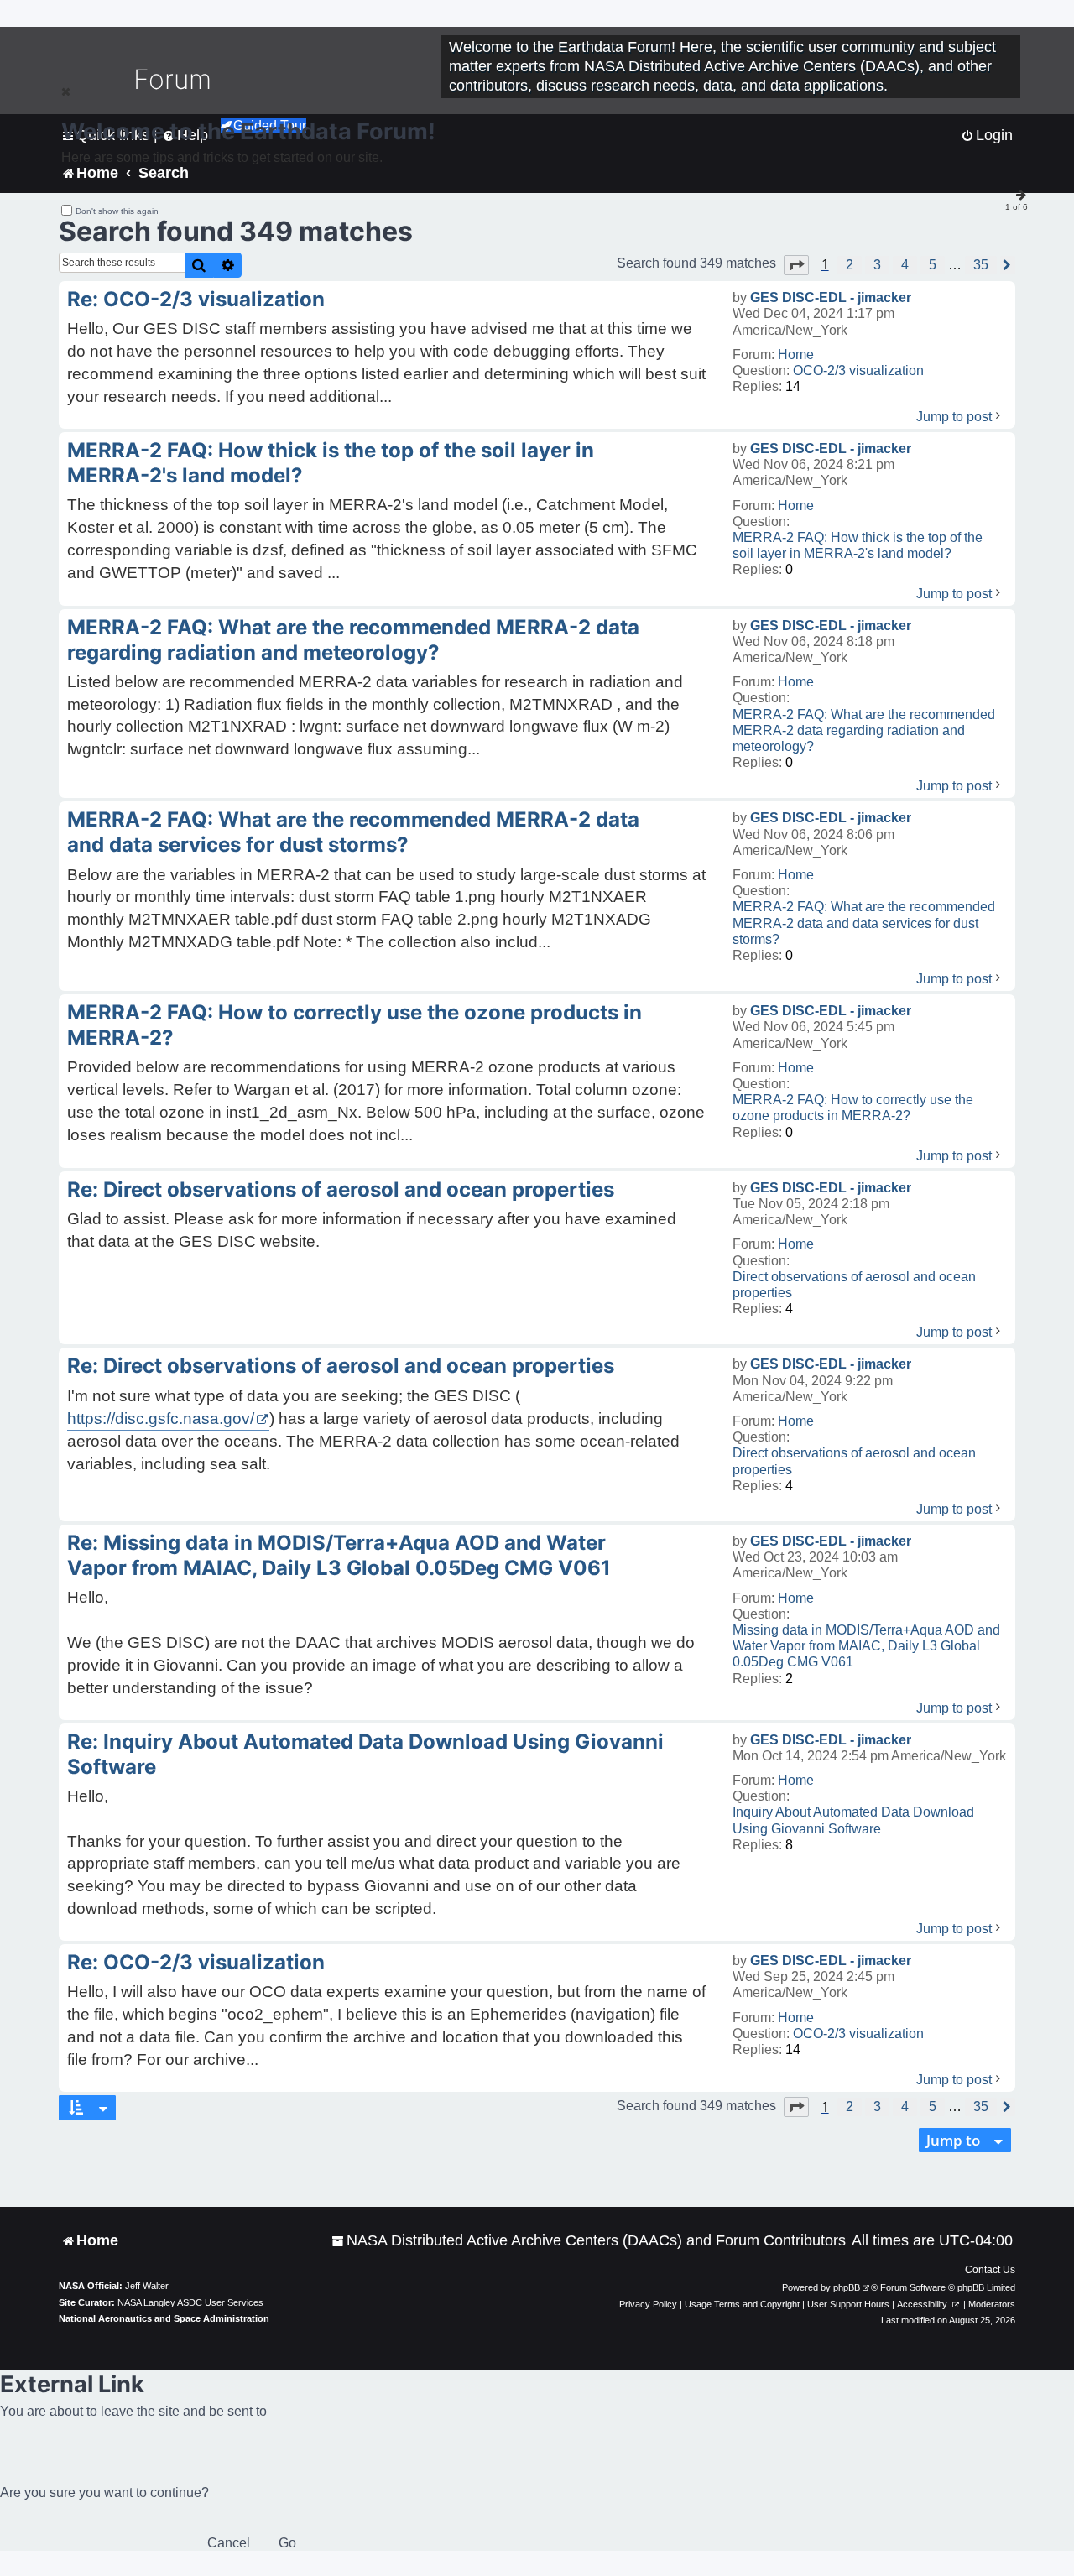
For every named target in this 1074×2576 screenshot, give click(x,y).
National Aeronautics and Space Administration (164, 2318)
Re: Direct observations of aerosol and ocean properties (341, 1189)
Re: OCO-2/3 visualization (196, 299)
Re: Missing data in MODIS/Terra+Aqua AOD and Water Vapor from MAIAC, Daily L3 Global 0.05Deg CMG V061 (339, 1555)
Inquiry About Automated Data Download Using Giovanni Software (853, 1820)
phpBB (847, 2287)
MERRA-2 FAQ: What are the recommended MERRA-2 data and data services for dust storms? (864, 923)
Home (796, 355)
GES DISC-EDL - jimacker (831, 297)
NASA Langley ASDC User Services (190, 2302)
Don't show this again (117, 211)
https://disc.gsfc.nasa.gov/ (161, 1418)
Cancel (229, 2543)
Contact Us (990, 2270)
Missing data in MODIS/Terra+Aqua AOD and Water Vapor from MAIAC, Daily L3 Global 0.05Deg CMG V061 (866, 1646)
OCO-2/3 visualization (858, 370)
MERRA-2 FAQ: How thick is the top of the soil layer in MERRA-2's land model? (858, 545)
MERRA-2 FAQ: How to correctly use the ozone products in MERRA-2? (853, 1108)
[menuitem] (589, 2241)
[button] (796, 265)
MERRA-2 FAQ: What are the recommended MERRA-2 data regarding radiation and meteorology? (864, 730)
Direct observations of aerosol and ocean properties (854, 1285)
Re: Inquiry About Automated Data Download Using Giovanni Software (365, 1754)
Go (287, 2543)
